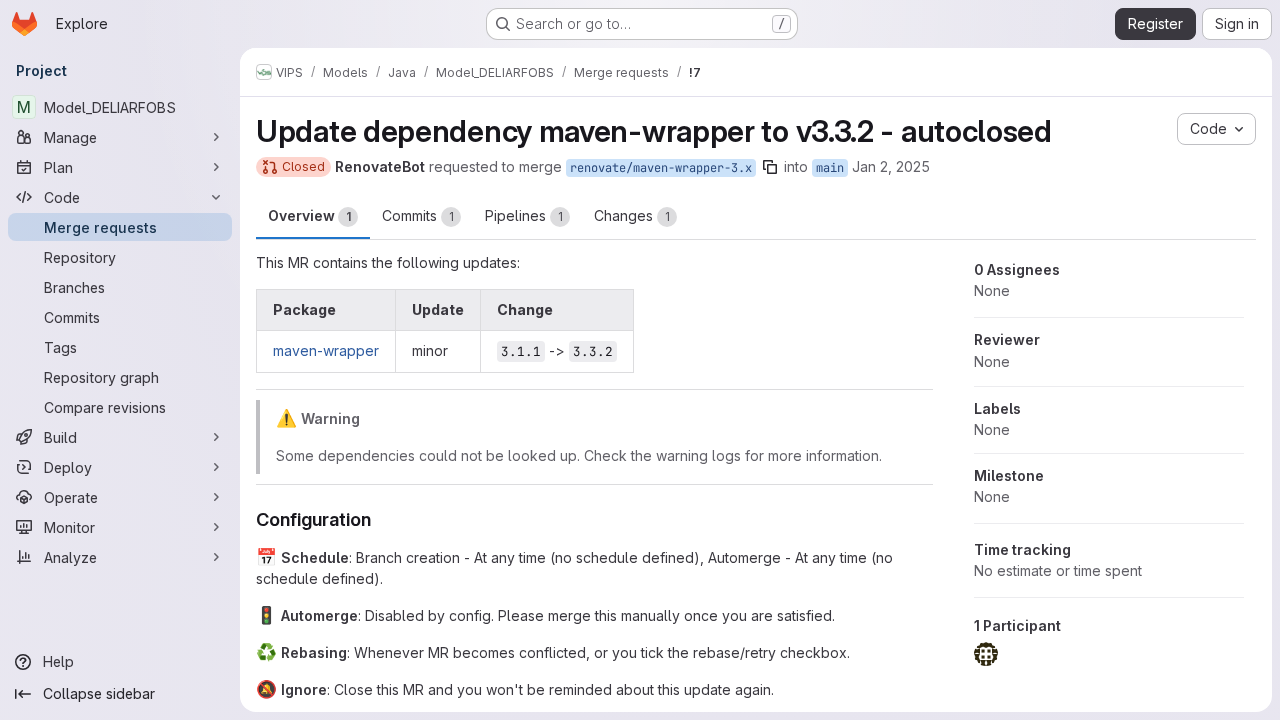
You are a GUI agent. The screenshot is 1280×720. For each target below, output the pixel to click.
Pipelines (524, 215)
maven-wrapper (326, 350)
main (830, 168)
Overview (309, 215)
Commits (418, 215)
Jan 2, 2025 (891, 166)
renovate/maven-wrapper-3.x (661, 168)
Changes (632, 215)
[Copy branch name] (770, 167)
